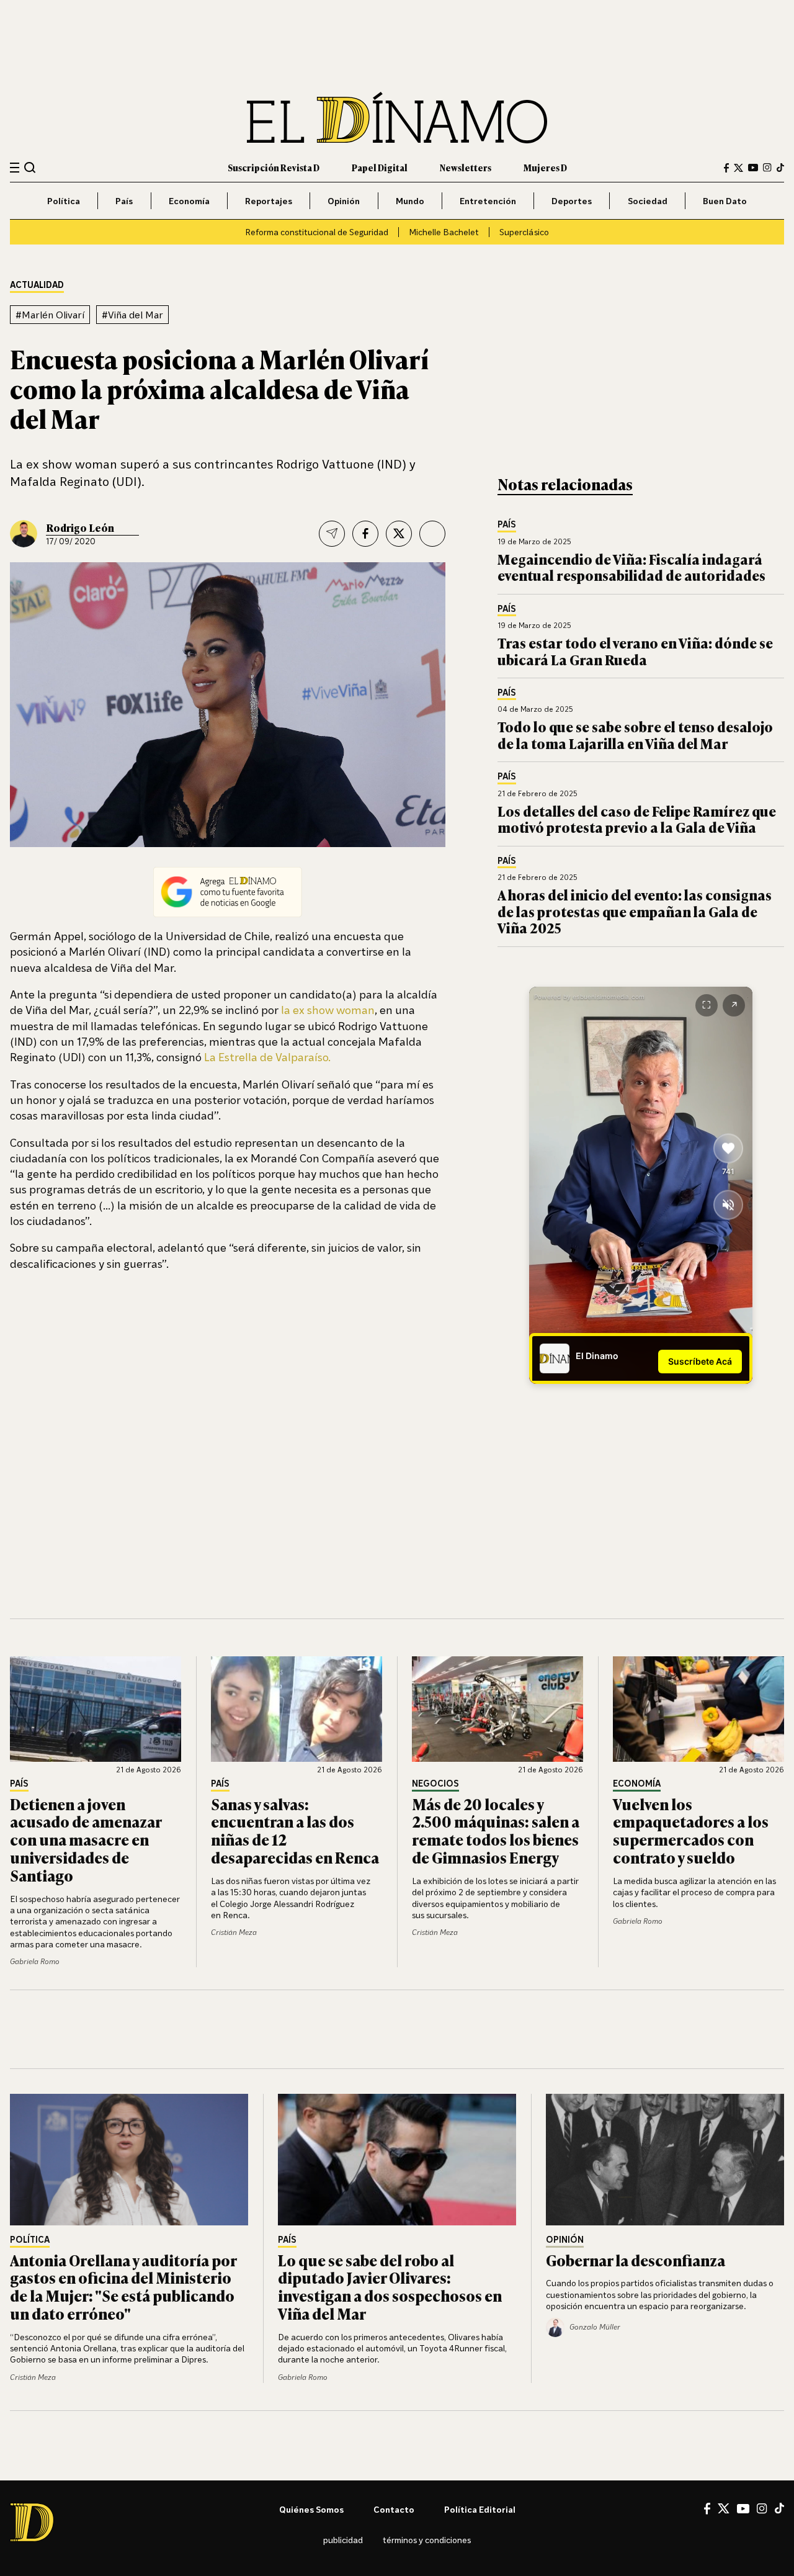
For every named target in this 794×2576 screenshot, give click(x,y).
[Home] (397, 118)
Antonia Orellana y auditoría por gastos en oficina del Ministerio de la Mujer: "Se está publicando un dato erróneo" (123, 2287)
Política (64, 201)
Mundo (410, 201)
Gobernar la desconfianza (636, 2260)
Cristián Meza (234, 1932)
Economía (189, 201)
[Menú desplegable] (15, 168)
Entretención (488, 201)
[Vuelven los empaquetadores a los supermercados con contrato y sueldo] (698, 1709)
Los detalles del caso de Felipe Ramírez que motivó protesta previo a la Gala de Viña (637, 819)
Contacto (394, 2509)
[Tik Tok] (779, 2508)
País (124, 201)
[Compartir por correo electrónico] (332, 534)
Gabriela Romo (35, 1961)
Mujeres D (545, 167)
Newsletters (466, 167)
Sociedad (648, 201)
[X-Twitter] (738, 168)
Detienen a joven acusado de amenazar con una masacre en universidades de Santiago (86, 1839)
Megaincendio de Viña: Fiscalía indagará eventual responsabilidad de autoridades (631, 567)
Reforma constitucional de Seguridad (317, 232)
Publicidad (343, 2540)
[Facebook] (726, 168)
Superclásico (524, 232)
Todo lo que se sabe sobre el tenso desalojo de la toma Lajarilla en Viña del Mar (635, 734)
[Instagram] (767, 168)
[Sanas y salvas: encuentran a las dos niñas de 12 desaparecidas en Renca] (297, 1709)
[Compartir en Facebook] (365, 534)
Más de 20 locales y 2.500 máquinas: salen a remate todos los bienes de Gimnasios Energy (496, 1830)
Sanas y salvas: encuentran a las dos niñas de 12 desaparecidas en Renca (295, 1830)
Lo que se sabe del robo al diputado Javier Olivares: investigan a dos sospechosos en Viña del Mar (390, 2287)
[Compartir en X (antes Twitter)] (399, 534)
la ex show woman (328, 1010)
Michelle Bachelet (444, 232)
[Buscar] (30, 167)
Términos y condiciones (427, 2540)
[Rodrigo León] (24, 534)
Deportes (572, 201)
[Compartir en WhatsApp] (432, 534)
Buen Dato (725, 201)
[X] (724, 2508)
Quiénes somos (311, 2509)
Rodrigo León (80, 527)
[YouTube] (753, 168)
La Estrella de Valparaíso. (267, 1057)
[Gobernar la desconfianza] (665, 2160)
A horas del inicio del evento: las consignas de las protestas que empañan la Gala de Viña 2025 (635, 911)
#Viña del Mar (132, 315)
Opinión (344, 201)
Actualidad (37, 285)
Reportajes (269, 201)
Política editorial (480, 2509)
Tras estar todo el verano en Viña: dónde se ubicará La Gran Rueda (635, 651)
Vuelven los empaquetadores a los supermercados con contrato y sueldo (691, 1830)
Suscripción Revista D (274, 167)
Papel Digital (380, 167)
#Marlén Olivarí (50, 315)
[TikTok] (780, 168)
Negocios (435, 1784)
